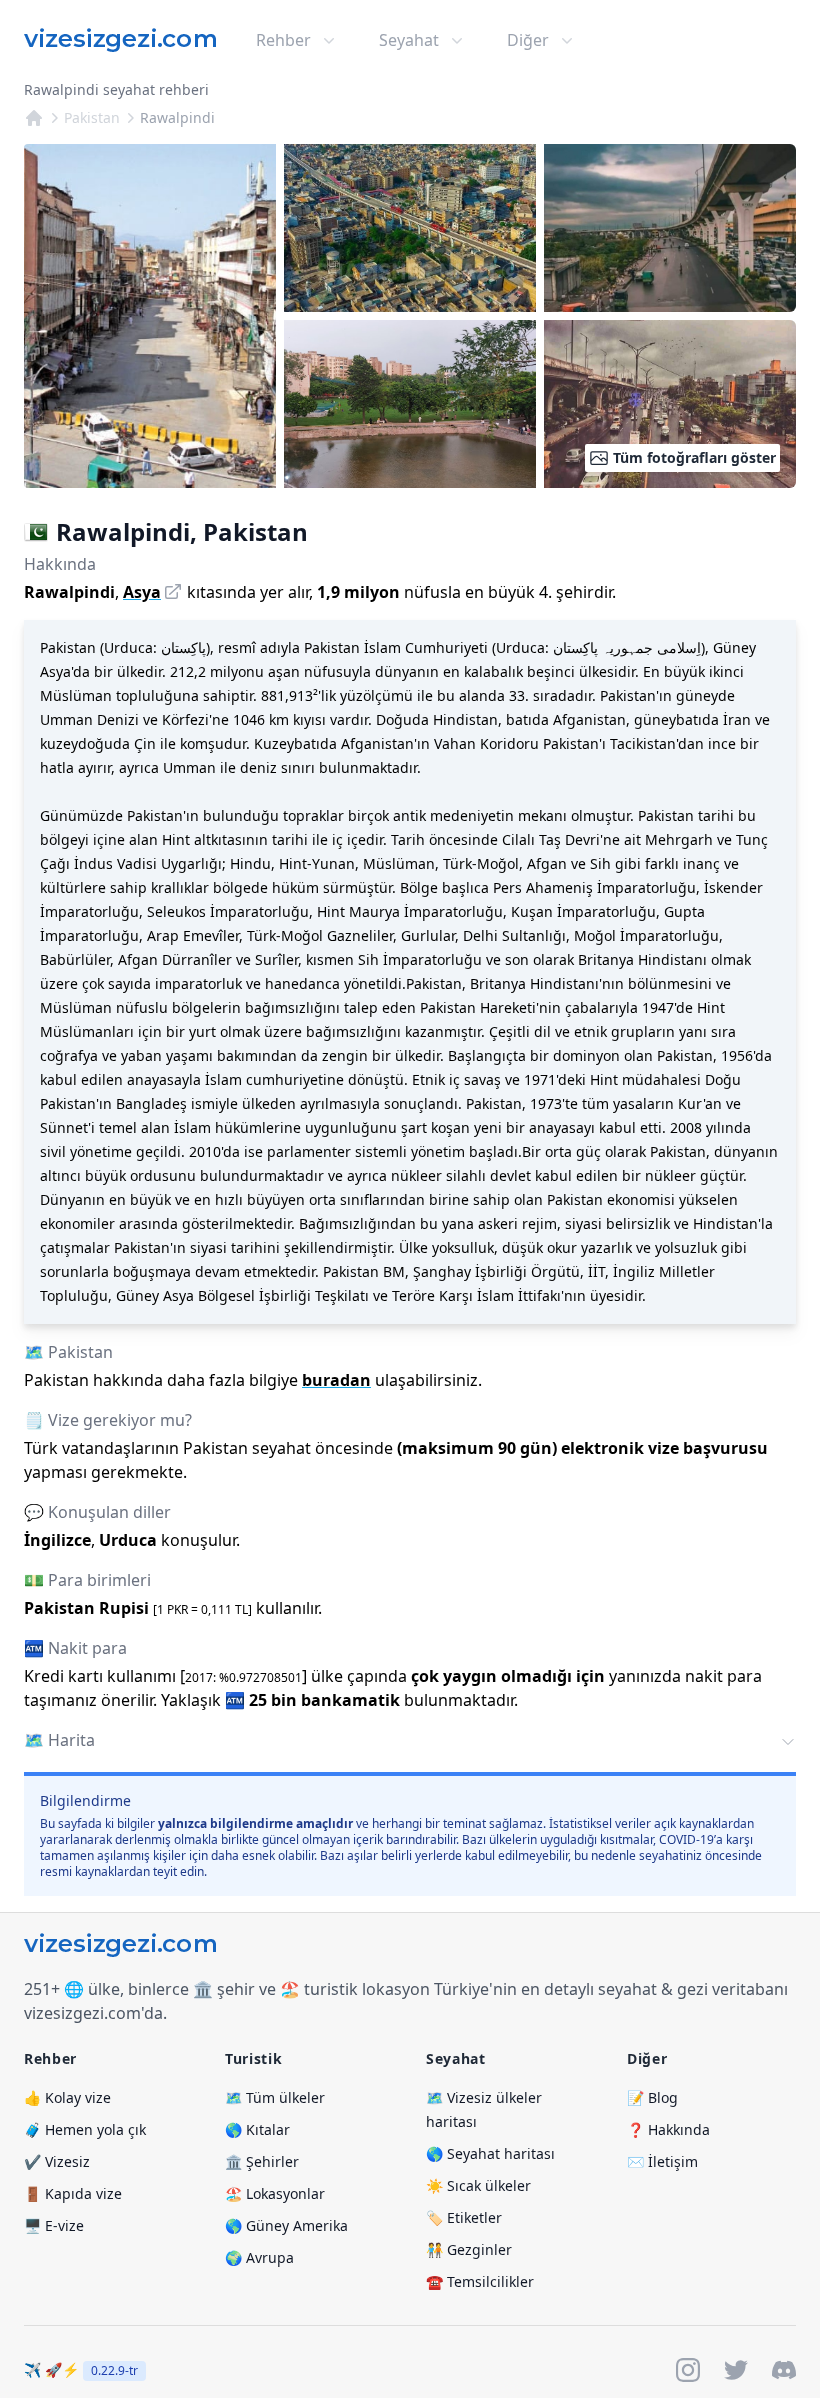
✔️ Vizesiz (57, 2161)
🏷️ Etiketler (464, 2217)
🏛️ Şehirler (262, 2161)
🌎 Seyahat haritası (490, 2153)
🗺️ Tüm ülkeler (275, 2097)
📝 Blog (652, 2097)
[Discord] (784, 2370)
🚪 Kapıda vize (73, 2193)
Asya (142, 592)
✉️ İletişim (662, 2161)
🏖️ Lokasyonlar (275, 2193)
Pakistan (92, 117)
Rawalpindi (177, 117)
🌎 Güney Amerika (286, 2225)
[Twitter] (736, 2370)
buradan (336, 1380)
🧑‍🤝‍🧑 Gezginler (469, 2249)
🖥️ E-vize (54, 2225)
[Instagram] (688, 2370)
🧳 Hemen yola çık (85, 2129)
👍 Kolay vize (67, 2097)
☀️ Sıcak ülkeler (478, 2185)
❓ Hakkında (668, 2129)
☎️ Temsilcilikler (480, 2281)
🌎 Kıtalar (257, 2129)
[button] (410, 1742)
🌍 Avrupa (259, 2257)
